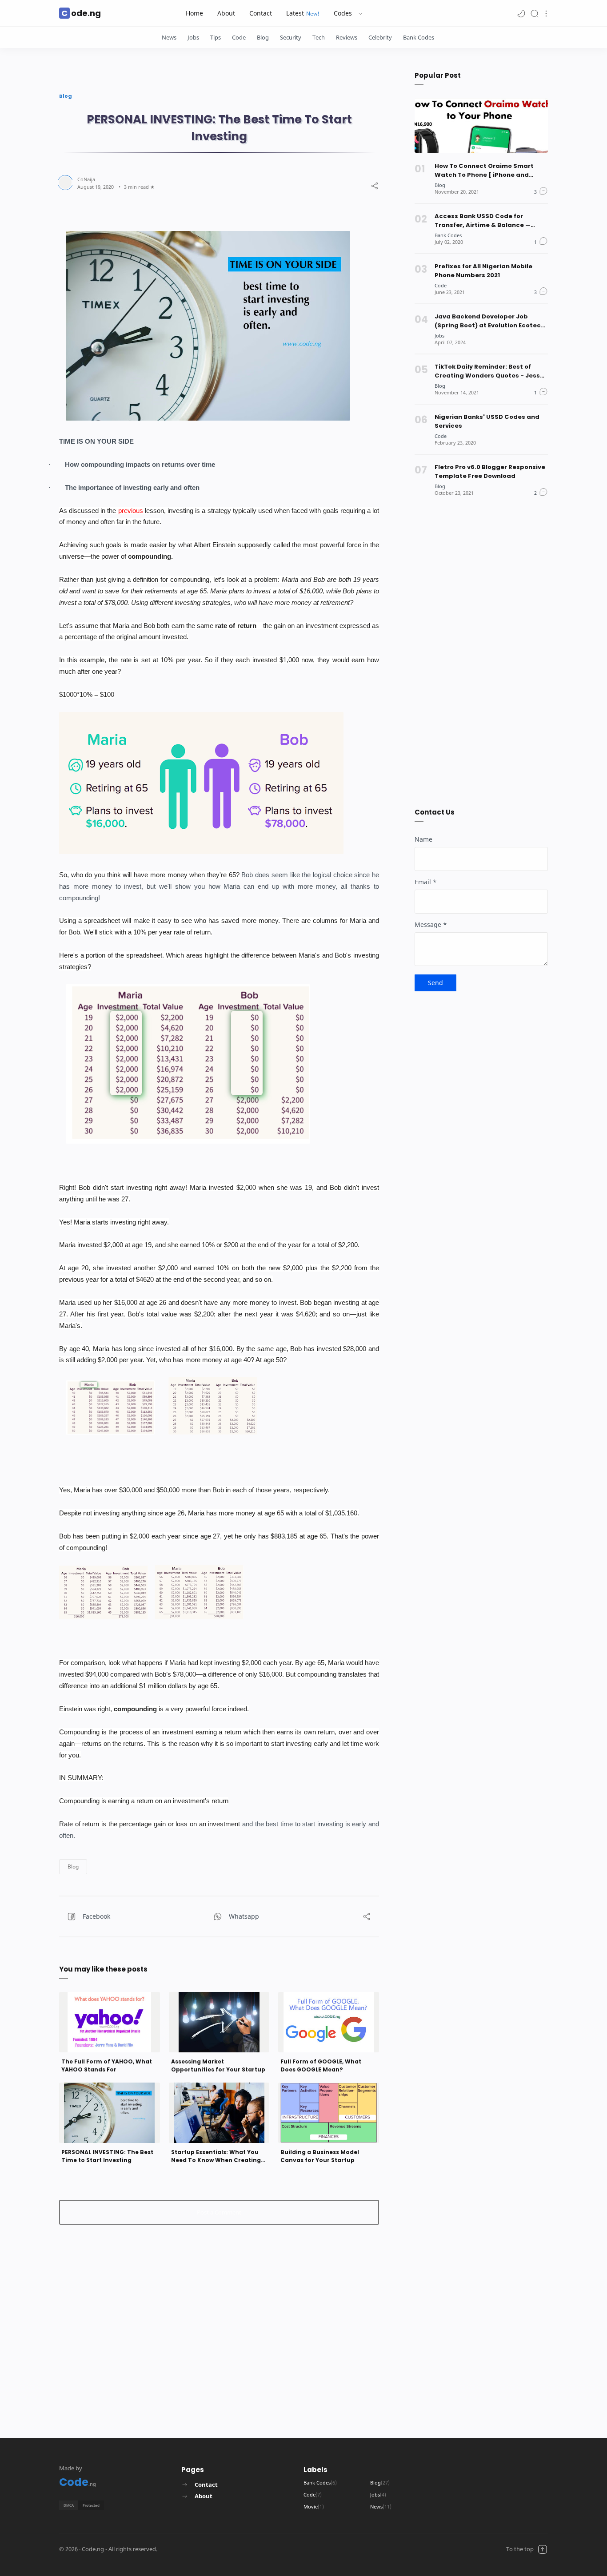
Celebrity (380, 37)
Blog (263, 37)
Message (431, 924)
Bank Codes (419, 37)
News (169, 37)
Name (423, 839)
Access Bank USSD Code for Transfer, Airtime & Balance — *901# (483, 221)
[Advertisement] (219, 2309)
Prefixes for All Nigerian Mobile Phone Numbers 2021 (483, 271)
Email (426, 882)
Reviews (347, 37)
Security (291, 37)
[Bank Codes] (448, 235)
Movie (314, 2506)
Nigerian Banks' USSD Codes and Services (487, 421)
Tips (216, 37)
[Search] (535, 13)
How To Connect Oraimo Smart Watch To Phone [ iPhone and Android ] (484, 171)
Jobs (193, 37)
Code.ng (81, 13)
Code (239, 37)
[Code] (441, 285)
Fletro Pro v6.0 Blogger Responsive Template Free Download (490, 471)
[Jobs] (439, 336)
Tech (319, 37)
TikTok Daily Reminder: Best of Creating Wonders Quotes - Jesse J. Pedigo (489, 371)
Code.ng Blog (214, 2549)
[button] (521, 13)
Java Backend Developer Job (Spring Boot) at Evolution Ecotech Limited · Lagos (490, 321)
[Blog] (440, 185)
